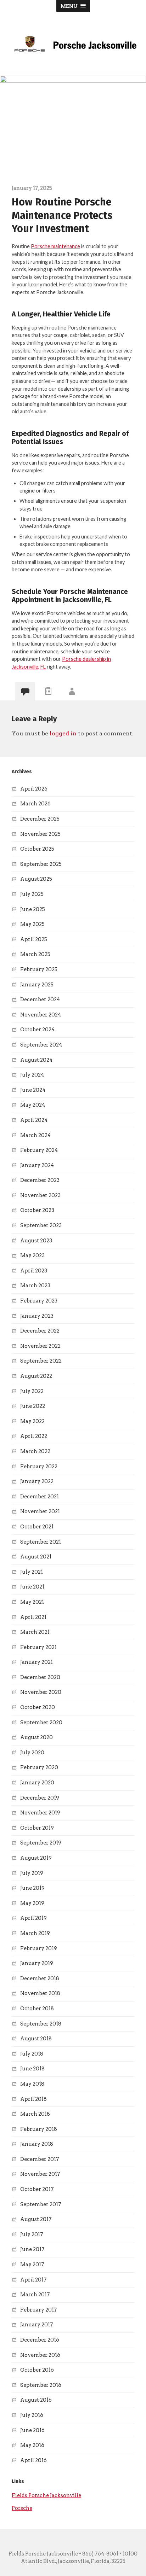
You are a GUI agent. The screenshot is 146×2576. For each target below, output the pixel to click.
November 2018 (40, 1993)
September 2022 (41, 1361)
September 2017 (41, 2204)
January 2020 (37, 1783)
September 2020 (41, 1723)
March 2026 (35, 804)
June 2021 (32, 1587)
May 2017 (32, 2265)
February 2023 (39, 1301)
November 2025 (40, 834)
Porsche (22, 2508)
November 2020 (41, 1692)
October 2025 (37, 849)
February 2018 (39, 2129)
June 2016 (32, 2430)
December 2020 (40, 1677)
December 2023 (40, 1180)
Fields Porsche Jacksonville (46, 2495)
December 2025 (40, 819)
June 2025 (33, 909)
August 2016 (36, 2400)
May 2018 (32, 2084)
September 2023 (41, 1225)
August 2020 (36, 1737)
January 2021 (36, 1662)
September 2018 (41, 2024)
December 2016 (40, 2340)
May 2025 (32, 924)
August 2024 (36, 1060)
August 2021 (36, 1557)
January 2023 (37, 1316)
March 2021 (35, 1632)
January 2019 (37, 1963)
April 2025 (34, 939)
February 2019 (39, 1948)
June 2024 (33, 1090)
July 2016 (32, 2415)
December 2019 (40, 1798)
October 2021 (37, 1527)
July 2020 (32, 1753)
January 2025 (37, 985)
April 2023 (34, 1271)
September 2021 (41, 1542)
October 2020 (38, 1707)
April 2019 (33, 1918)
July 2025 (32, 894)
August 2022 (36, 1376)
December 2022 (40, 1331)
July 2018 (32, 2054)
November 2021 (40, 1511)
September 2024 (41, 1045)
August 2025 (36, 879)
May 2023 (32, 1255)
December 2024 (40, 999)
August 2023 (36, 1241)
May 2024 (33, 1105)
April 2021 (33, 1617)
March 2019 (35, 1933)
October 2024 (37, 1030)
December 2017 (40, 2159)
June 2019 (32, 1888)
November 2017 (40, 2174)
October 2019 (37, 1828)
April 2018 (33, 2099)
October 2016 (37, 2370)
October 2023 (37, 1210)
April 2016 (33, 2460)
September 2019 (41, 1843)
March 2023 (35, 1286)
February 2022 (39, 1467)
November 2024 (41, 1015)
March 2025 (35, 954)
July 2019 (32, 1873)
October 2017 (37, 2189)
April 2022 (34, 1436)
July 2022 (32, 1391)
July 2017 (32, 2234)
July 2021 (32, 1572)
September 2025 (41, 864)
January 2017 (37, 2325)
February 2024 (39, 1150)
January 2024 (37, 1165)
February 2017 (39, 2310)
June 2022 (33, 1406)
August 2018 (36, 2039)
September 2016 (41, 2385)
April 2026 (34, 789)
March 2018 (35, 2114)
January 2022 (37, 1481)
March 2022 (35, 1451)
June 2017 (32, 2249)
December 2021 (40, 1497)
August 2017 (36, 2219)
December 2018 (40, 1978)
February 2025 (39, 969)
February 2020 (39, 1767)
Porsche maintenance (55, 246)
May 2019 (32, 1903)
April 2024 (34, 1120)
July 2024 (32, 1075)
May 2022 (32, 1421)
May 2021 (32, 1602)
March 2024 (35, 1135)
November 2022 (40, 1346)
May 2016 (32, 2445)
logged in (63, 733)
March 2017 (35, 2295)
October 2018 (37, 2009)
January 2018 (37, 2144)
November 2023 (40, 1195)
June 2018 (32, 2069)
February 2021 (38, 1647)
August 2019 (36, 1858)
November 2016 (40, 2355)
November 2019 (40, 1813)
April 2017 (33, 2280)
